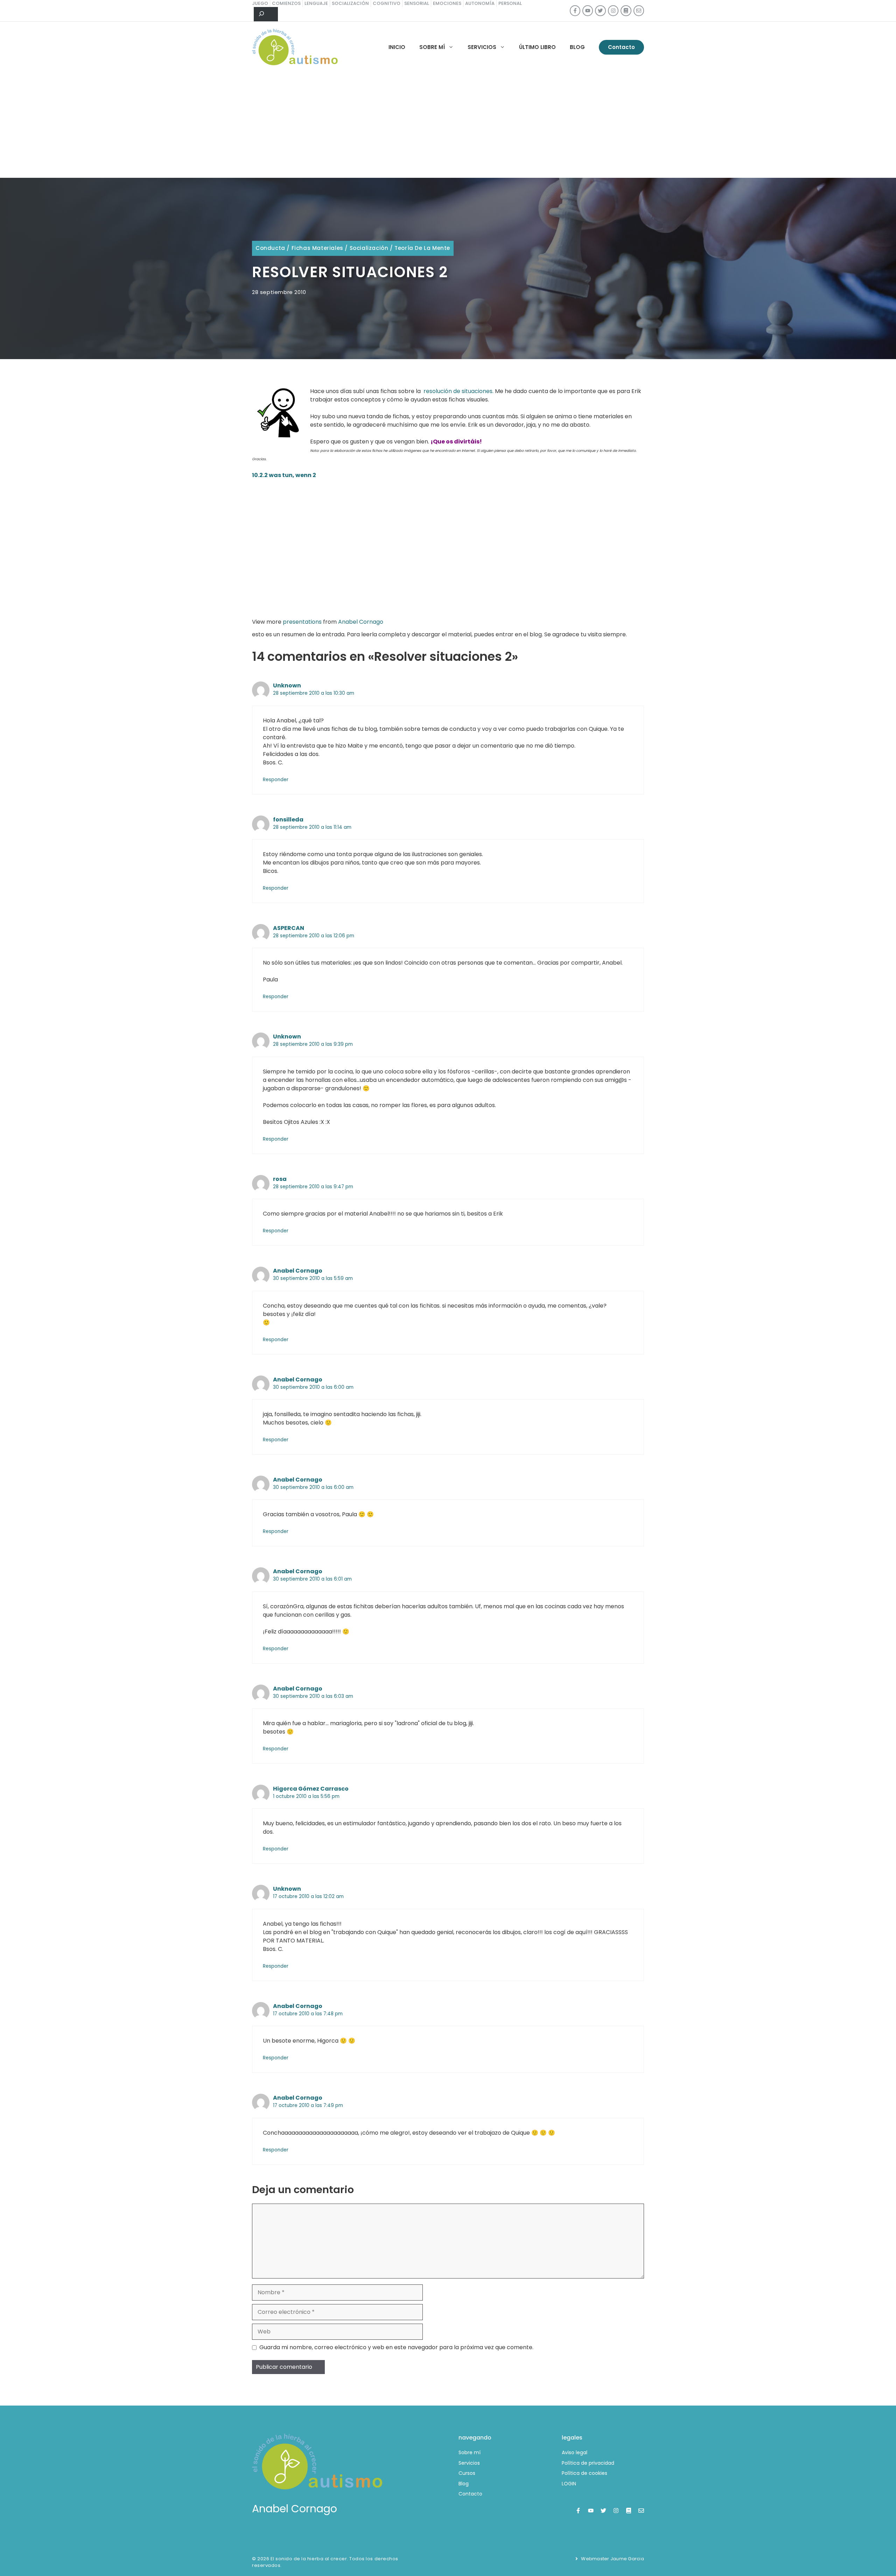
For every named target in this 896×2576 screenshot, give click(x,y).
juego (260, 3)
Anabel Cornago (361, 622)
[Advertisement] (448, 125)
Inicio (397, 47)
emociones (447, 3)
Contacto (621, 47)
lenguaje (316, 3)
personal (510, 3)
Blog (577, 47)
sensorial (417, 3)
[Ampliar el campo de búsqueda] (266, 14)
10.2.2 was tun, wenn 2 (284, 475)
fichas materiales (317, 248)
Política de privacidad (588, 2463)
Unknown (287, 685)
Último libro (537, 47)
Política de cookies (584, 2473)
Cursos (467, 2473)
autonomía (480, 3)
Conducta (270, 248)
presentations (302, 622)
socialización (350, 3)
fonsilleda (288, 820)
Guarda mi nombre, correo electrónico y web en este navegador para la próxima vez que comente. (396, 2347)
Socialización (369, 248)
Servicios (482, 47)
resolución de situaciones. (458, 391)
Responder (276, 780)
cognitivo (387, 3)
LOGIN (569, 2484)
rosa (280, 1179)
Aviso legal (575, 2452)
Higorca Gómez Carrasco (311, 1789)
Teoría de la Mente (422, 248)
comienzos (286, 3)
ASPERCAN (289, 928)
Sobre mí (432, 47)
